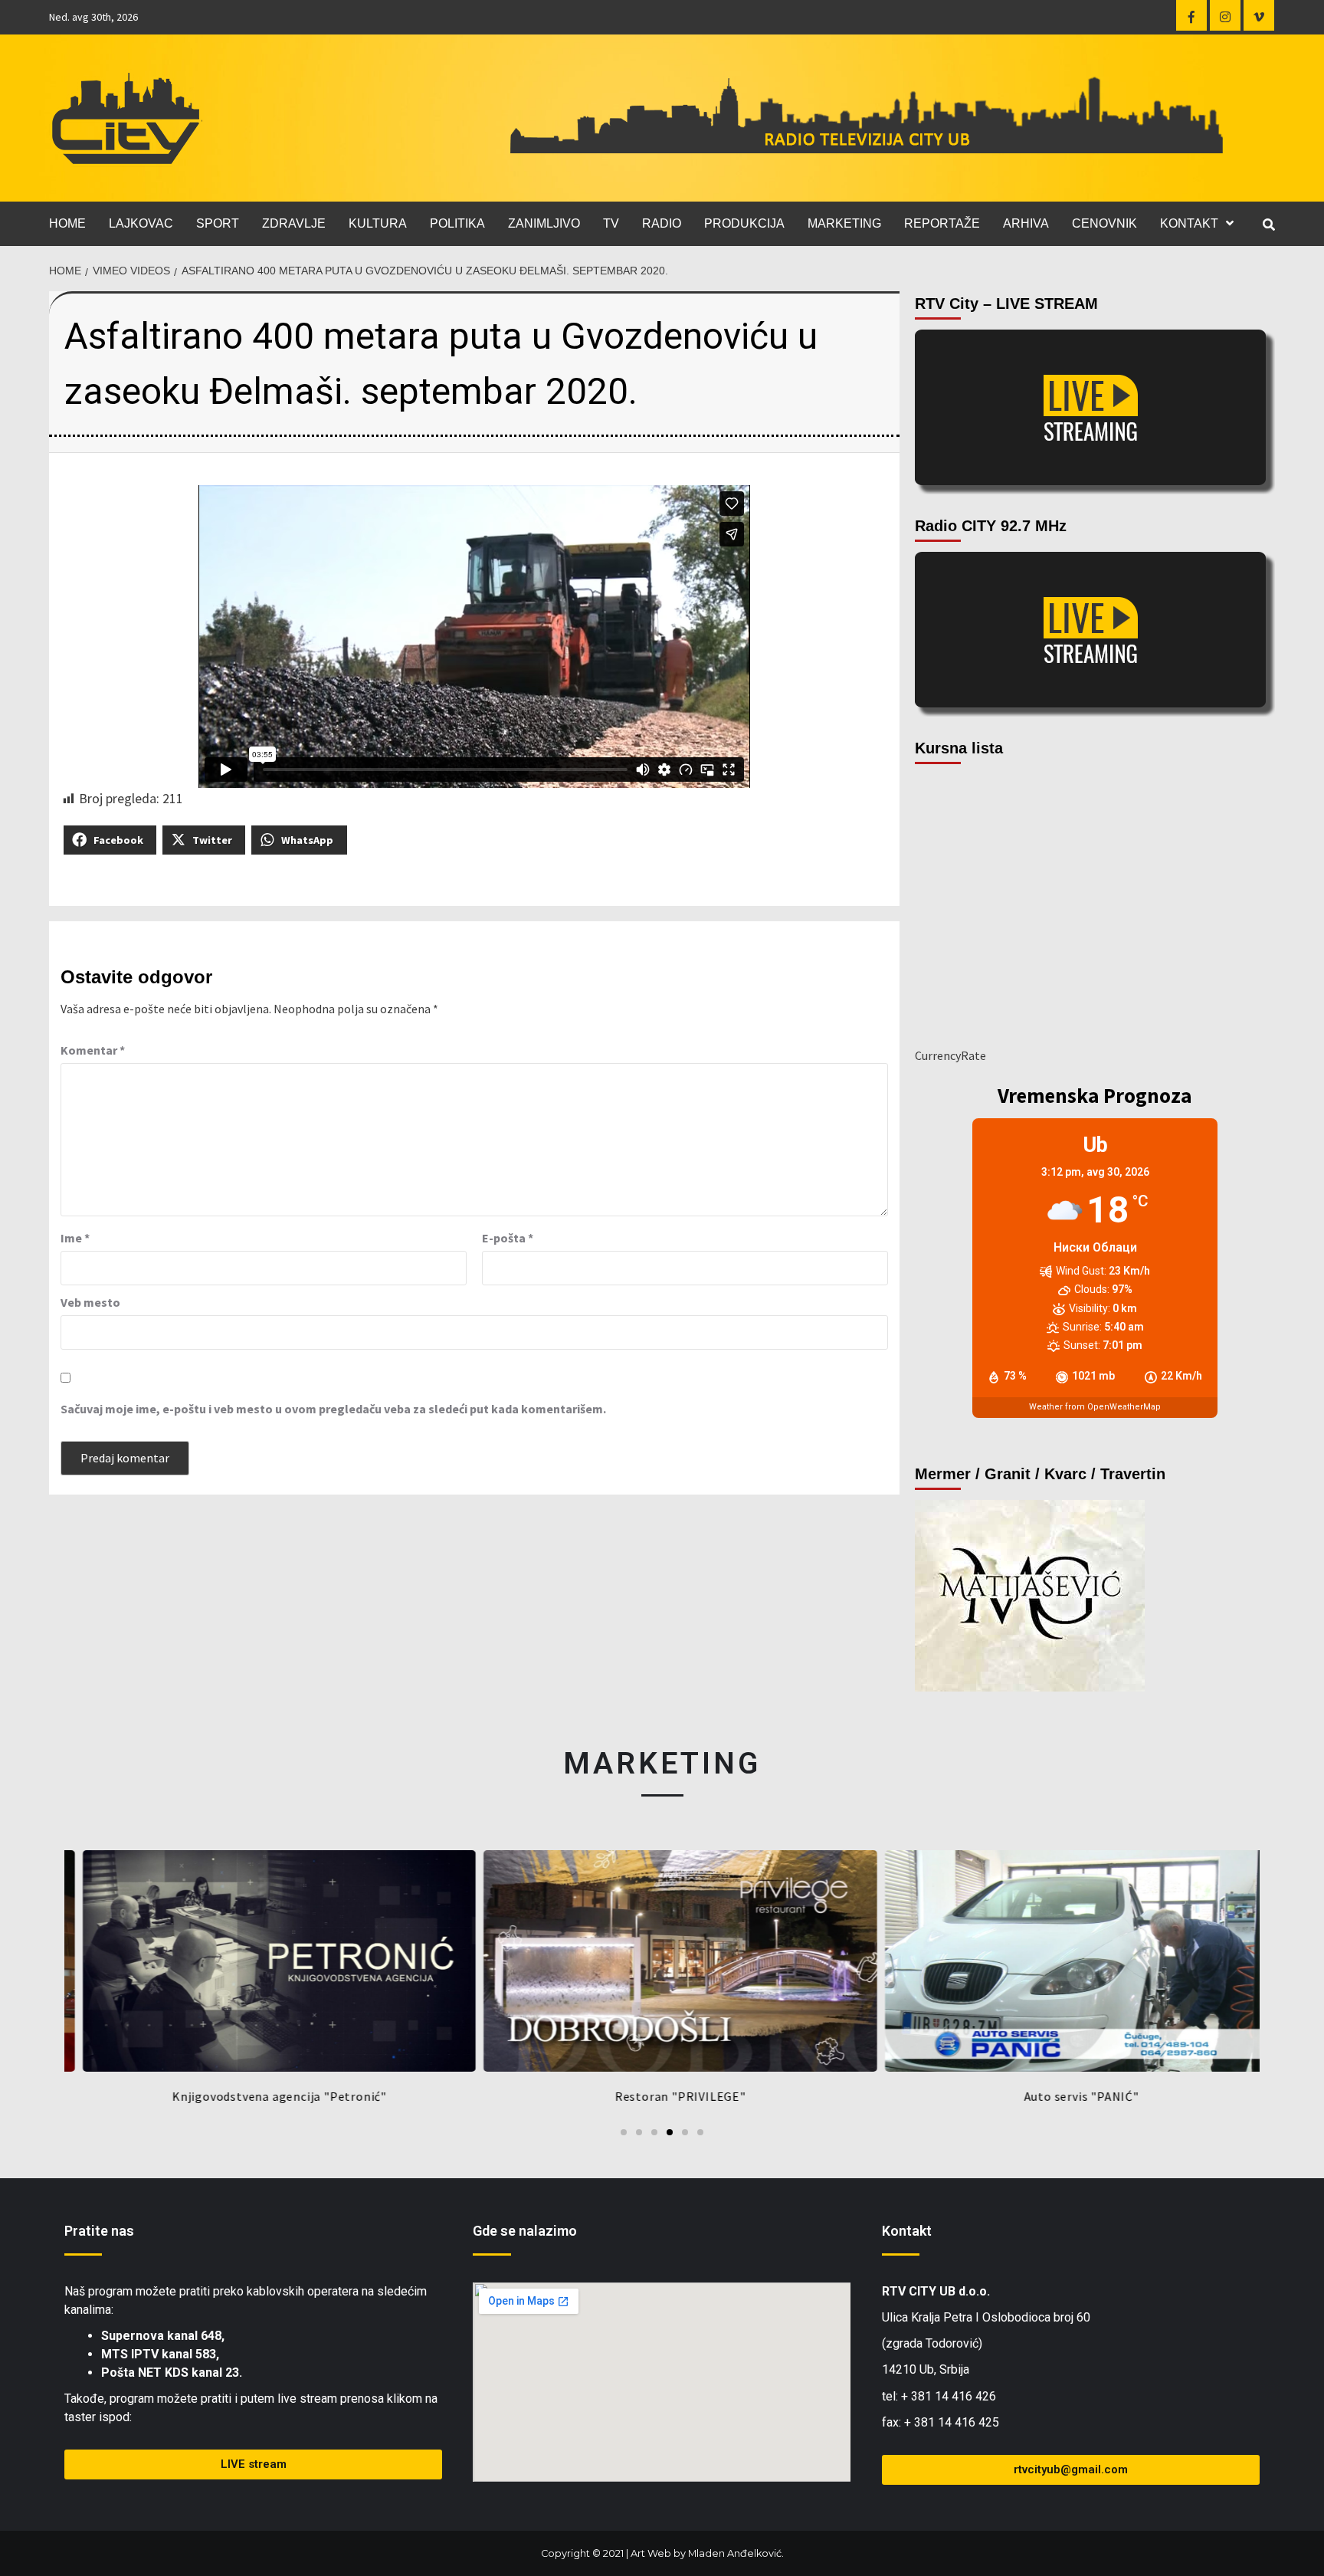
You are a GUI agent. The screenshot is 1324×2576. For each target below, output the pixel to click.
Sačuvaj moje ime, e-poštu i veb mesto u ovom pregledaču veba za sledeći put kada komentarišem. (333, 1409)
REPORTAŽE (942, 223)
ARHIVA (1026, 223)
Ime (75, 1238)
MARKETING (844, 223)
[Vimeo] (1259, 15)
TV (611, 223)
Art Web (651, 2553)
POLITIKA (457, 223)
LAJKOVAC (141, 223)
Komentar (93, 1050)
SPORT (218, 223)
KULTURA (378, 223)
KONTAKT (1189, 223)
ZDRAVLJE (294, 223)
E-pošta (508, 1238)
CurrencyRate (950, 1055)
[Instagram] (1225, 15)
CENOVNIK (1104, 223)
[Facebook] (1191, 15)
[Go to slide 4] (670, 2132)
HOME (67, 223)
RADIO (662, 223)
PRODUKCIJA (744, 223)
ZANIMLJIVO (544, 223)
